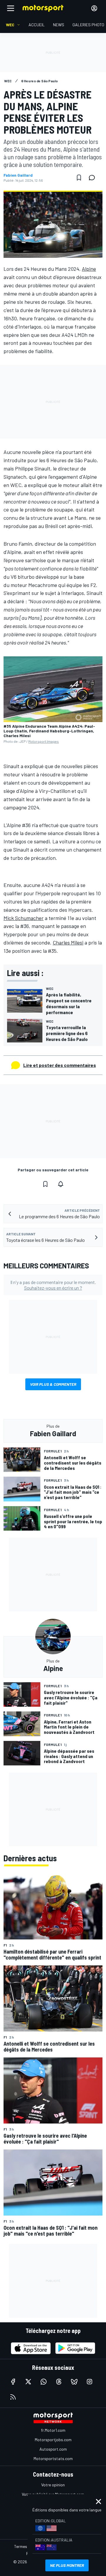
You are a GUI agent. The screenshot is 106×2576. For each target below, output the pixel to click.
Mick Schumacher (24, 918)
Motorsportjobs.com (53, 2440)
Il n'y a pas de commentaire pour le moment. (53, 1285)
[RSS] (13, 2397)
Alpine (89, 269)
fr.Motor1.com (53, 2430)
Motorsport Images (44, 741)
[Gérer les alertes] (61, 1184)
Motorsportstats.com (53, 2458)
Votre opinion (53, 2485)
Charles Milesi (68, 942)
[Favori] (79, 178)
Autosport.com (53, 2449)
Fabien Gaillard (18, 175)
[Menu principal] (11, 8)
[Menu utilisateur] (94, 8)
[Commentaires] (94, 178)
